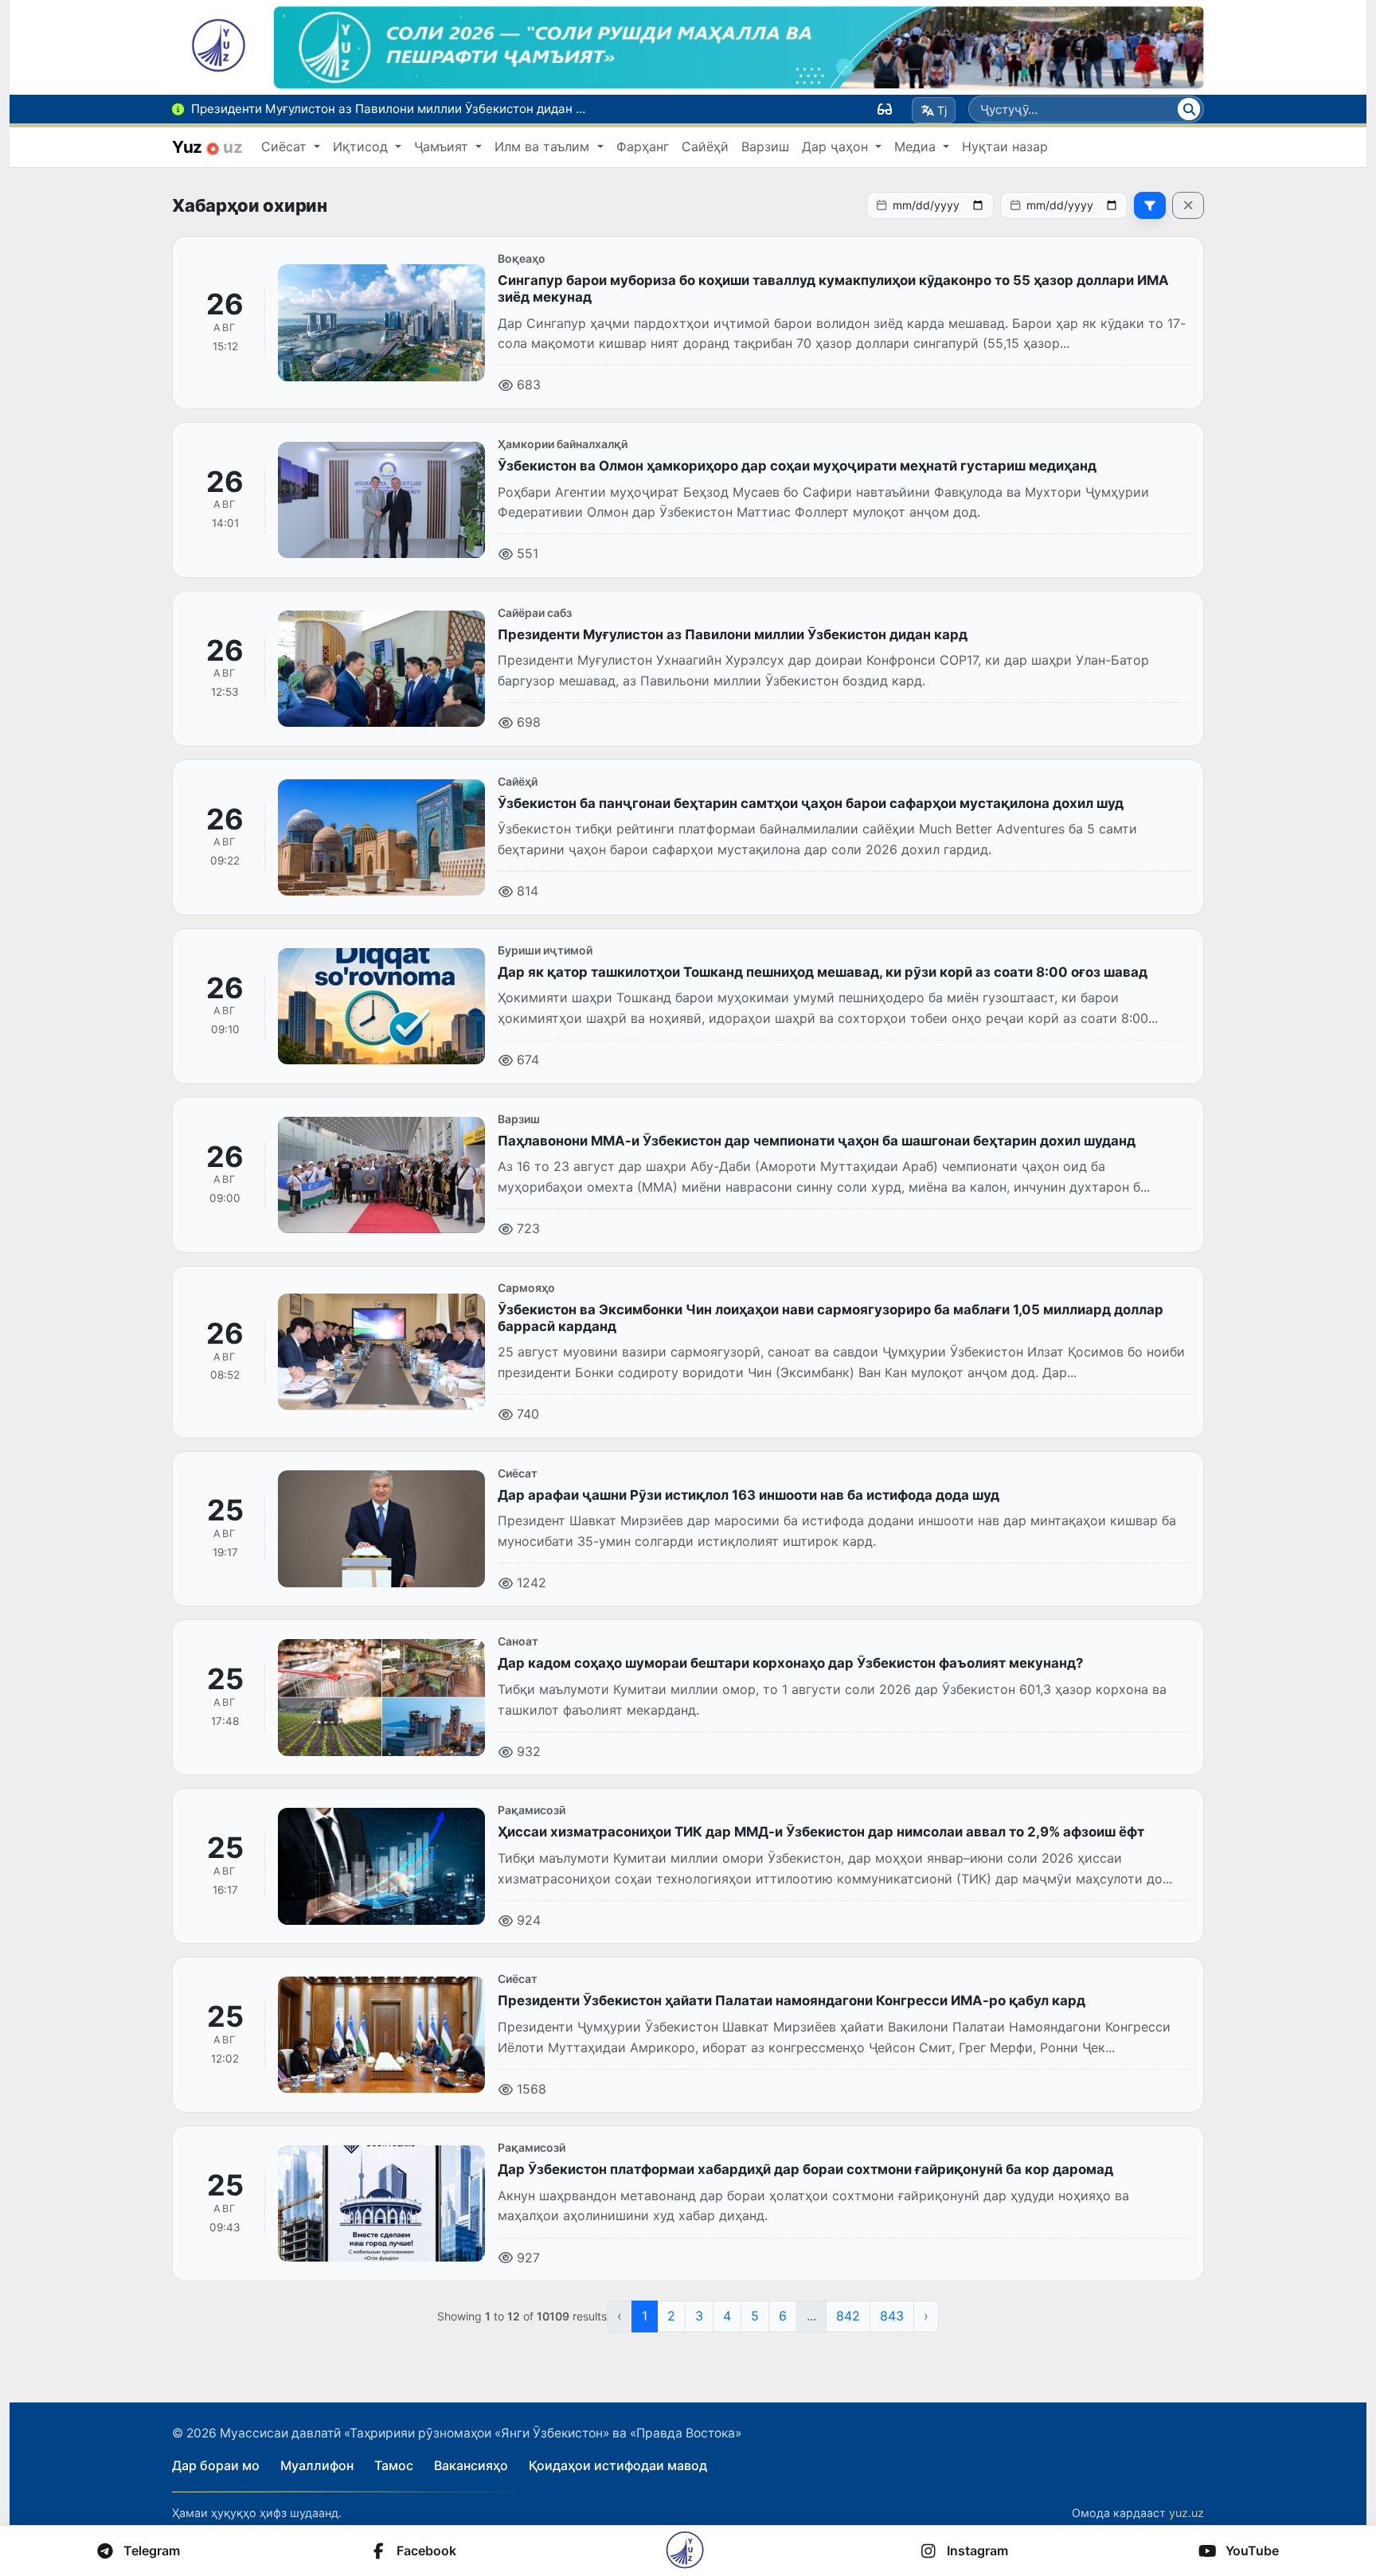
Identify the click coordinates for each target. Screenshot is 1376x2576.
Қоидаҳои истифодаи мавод (618, 2465)
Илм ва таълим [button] (544, 146)
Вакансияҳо (471, 2465)
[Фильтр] (1150, 205)
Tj (942, 110)
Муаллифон (317, 2465)
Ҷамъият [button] (443, 146)
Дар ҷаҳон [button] (837, 146)
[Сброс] (1188, 205)
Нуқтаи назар (1005, 146)
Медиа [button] (917, 146)
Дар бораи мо (216, 2465)
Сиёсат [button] (286, 146)
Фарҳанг (643, 146)
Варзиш (765, 146)
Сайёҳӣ (705, 146)
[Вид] (885, 109)
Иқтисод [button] (362, 146)
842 (848, 2316)
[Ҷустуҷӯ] (1189, 109)
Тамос (394, 2465)
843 (892, 2316)
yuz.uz (1186, 2513)
